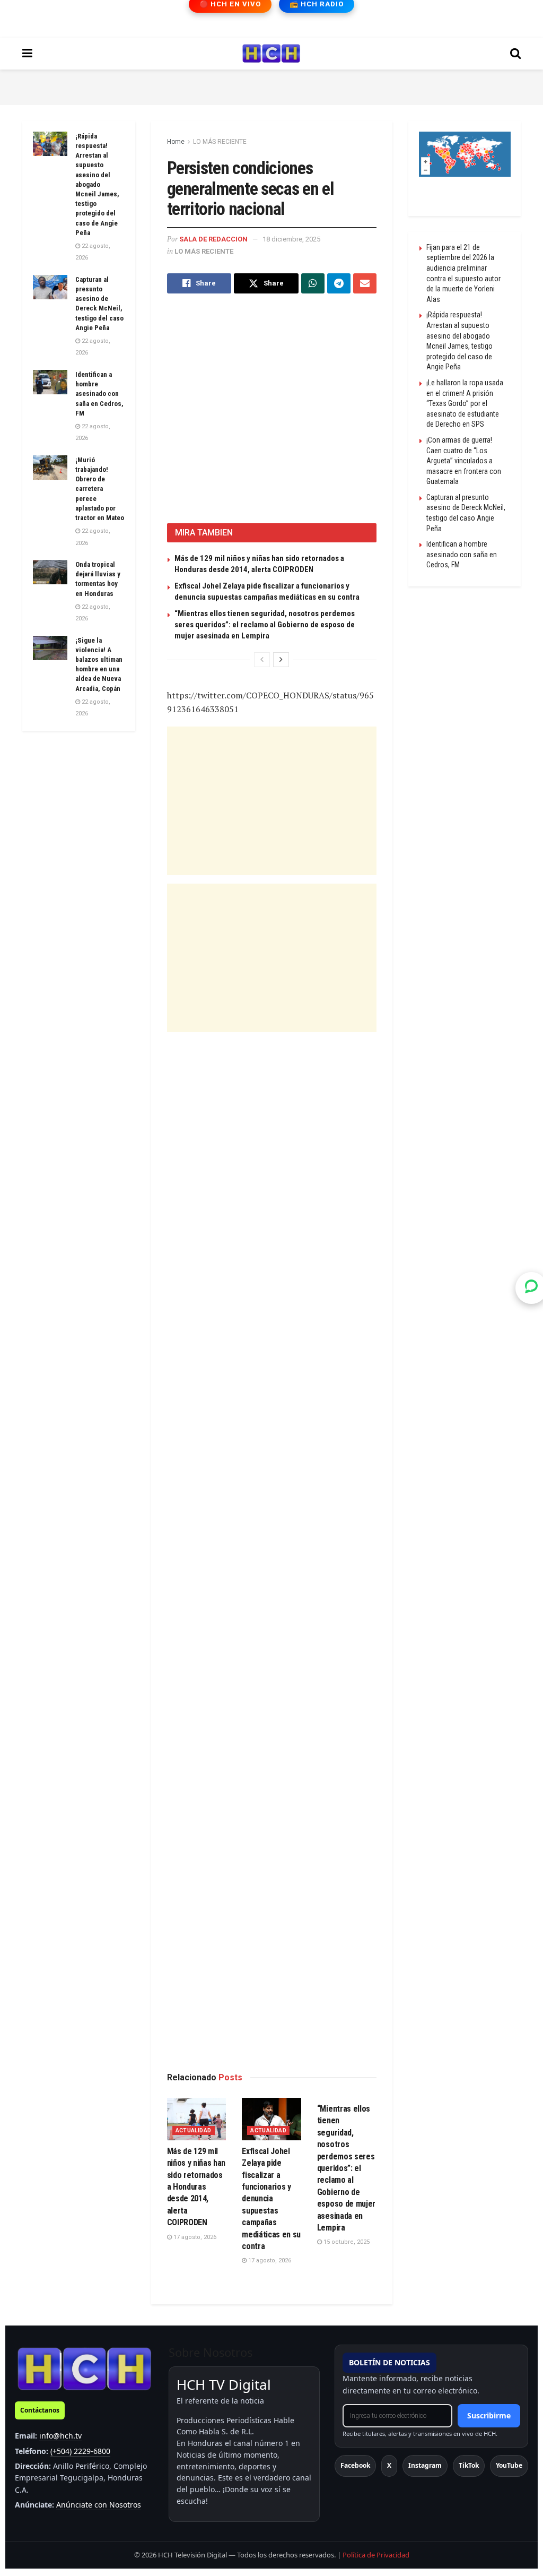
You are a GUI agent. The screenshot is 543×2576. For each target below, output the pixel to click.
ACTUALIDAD (194, 2130)
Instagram (425, 2465)
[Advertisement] (271, 85)
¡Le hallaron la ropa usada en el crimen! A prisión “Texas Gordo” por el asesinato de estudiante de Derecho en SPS (465, 403)
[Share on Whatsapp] (313, 283)
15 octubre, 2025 (346, 2242)
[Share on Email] (365, 283)
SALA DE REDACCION (213, 239)
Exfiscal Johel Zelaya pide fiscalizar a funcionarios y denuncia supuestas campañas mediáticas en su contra (271, 2199)
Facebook (355, 2465)
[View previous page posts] (262, 660)
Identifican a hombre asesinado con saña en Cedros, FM (99, 394)
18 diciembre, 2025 (291, 239)
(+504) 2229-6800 (80, 2451)
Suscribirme (489, 2415)
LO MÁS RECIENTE (220, 142)
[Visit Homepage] (271, 54)
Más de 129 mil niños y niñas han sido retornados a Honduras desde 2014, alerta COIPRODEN (196, 2187)
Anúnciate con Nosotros (99, 2505)
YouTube (509, 2465)
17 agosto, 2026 (194, 2237)
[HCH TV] (84, 2368)
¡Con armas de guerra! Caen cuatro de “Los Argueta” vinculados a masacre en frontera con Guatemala (464, 461)
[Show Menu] (27, 54)
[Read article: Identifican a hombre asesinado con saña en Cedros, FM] (50, 382)
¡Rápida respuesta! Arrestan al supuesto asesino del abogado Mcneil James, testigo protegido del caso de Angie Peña (97, 184)
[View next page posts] (281, 660)
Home (176, 142)
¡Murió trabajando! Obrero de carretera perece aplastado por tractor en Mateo (100, 489)
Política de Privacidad (376, 2555)
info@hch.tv (60, 2436)
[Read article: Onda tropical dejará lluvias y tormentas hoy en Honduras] (50, 572)
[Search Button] (515, 54)
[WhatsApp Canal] (531, 1288)
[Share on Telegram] (339, 283)
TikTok (469, 2465)
